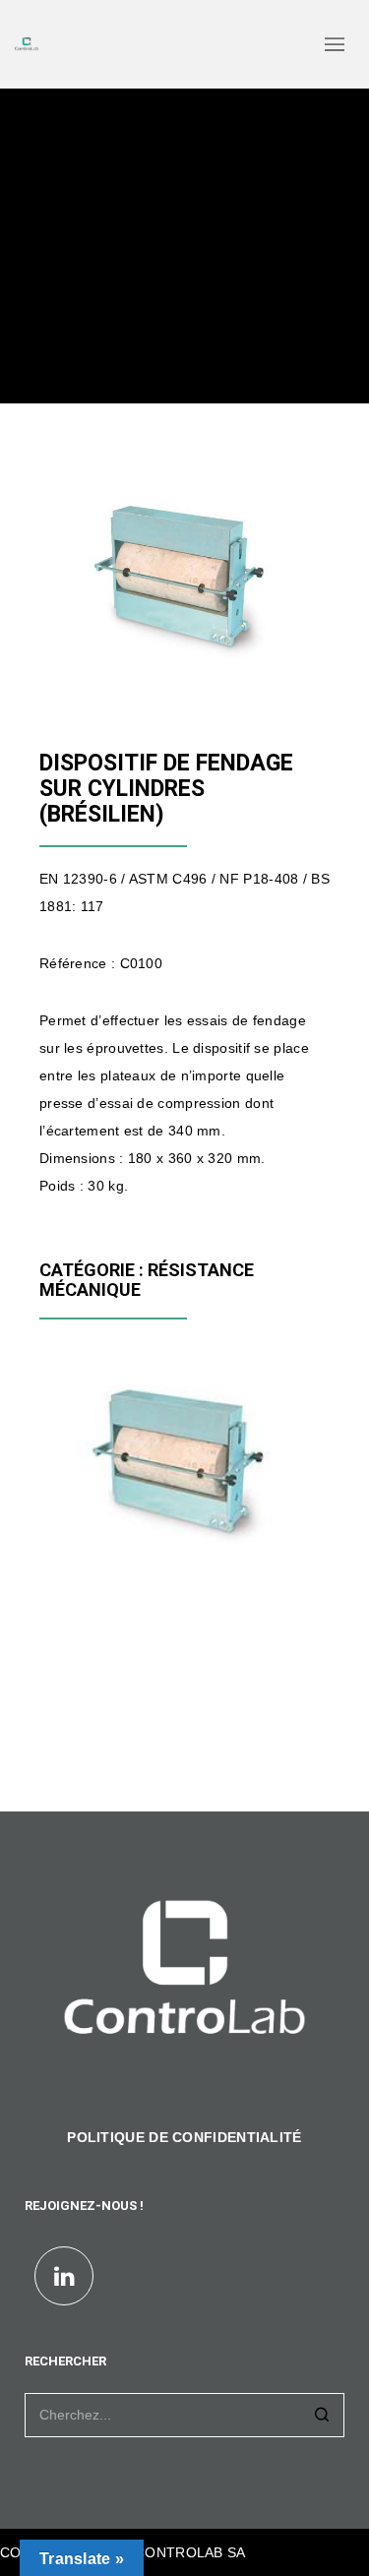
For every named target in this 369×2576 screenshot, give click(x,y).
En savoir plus (105, 1533)
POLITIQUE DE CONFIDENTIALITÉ (184, 2137)
